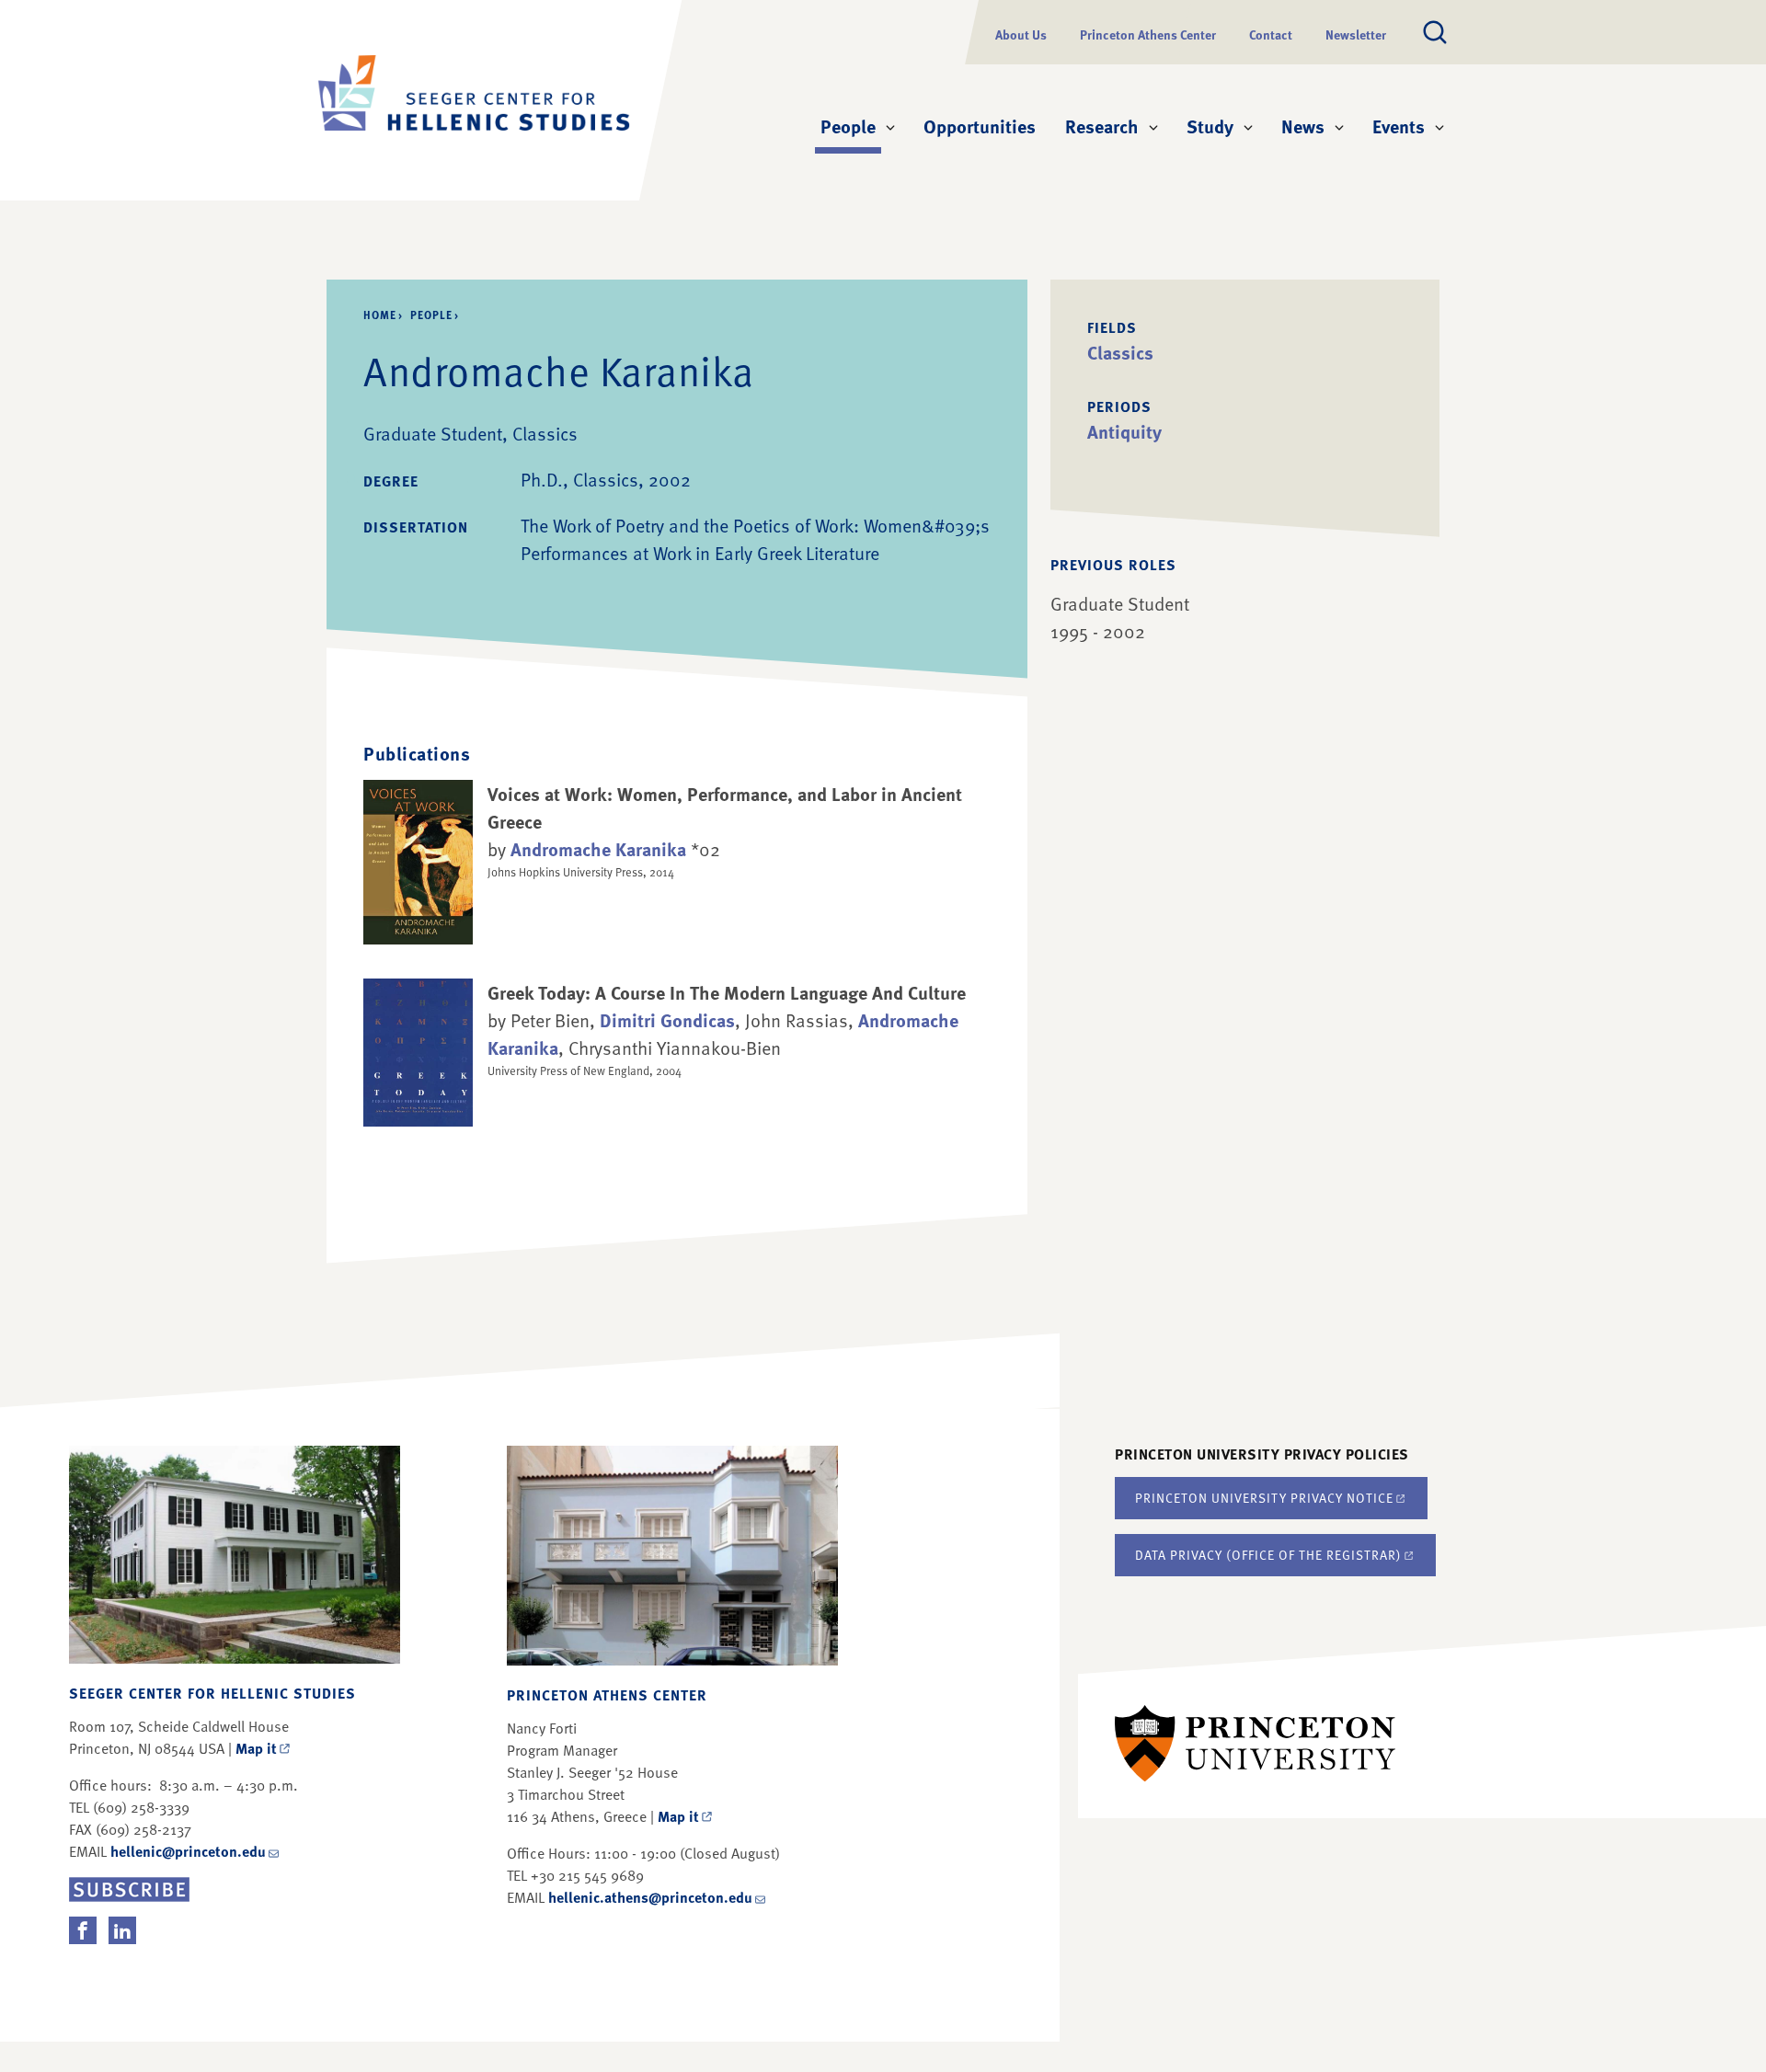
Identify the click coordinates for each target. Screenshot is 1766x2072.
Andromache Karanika (598, 849)
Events (1399, 126)
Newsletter (1356, 34)
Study (1210, 126)
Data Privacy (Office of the (1268, 1555)
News (1303, 126)
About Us (1021, 34)
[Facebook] (83, 1930)
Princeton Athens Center (1148, 34)
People (851, 126)
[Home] (474, 100)
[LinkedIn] (122, 1930)
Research (1102, 126)
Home (380, 315)
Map (256, 1748)
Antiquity (1124, 431)
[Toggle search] (1435, 32)
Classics (1120, 352)
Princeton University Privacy (1264, 1498)
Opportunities (980, 126)
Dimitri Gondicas (667, 1020)
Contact (1271, 34)
